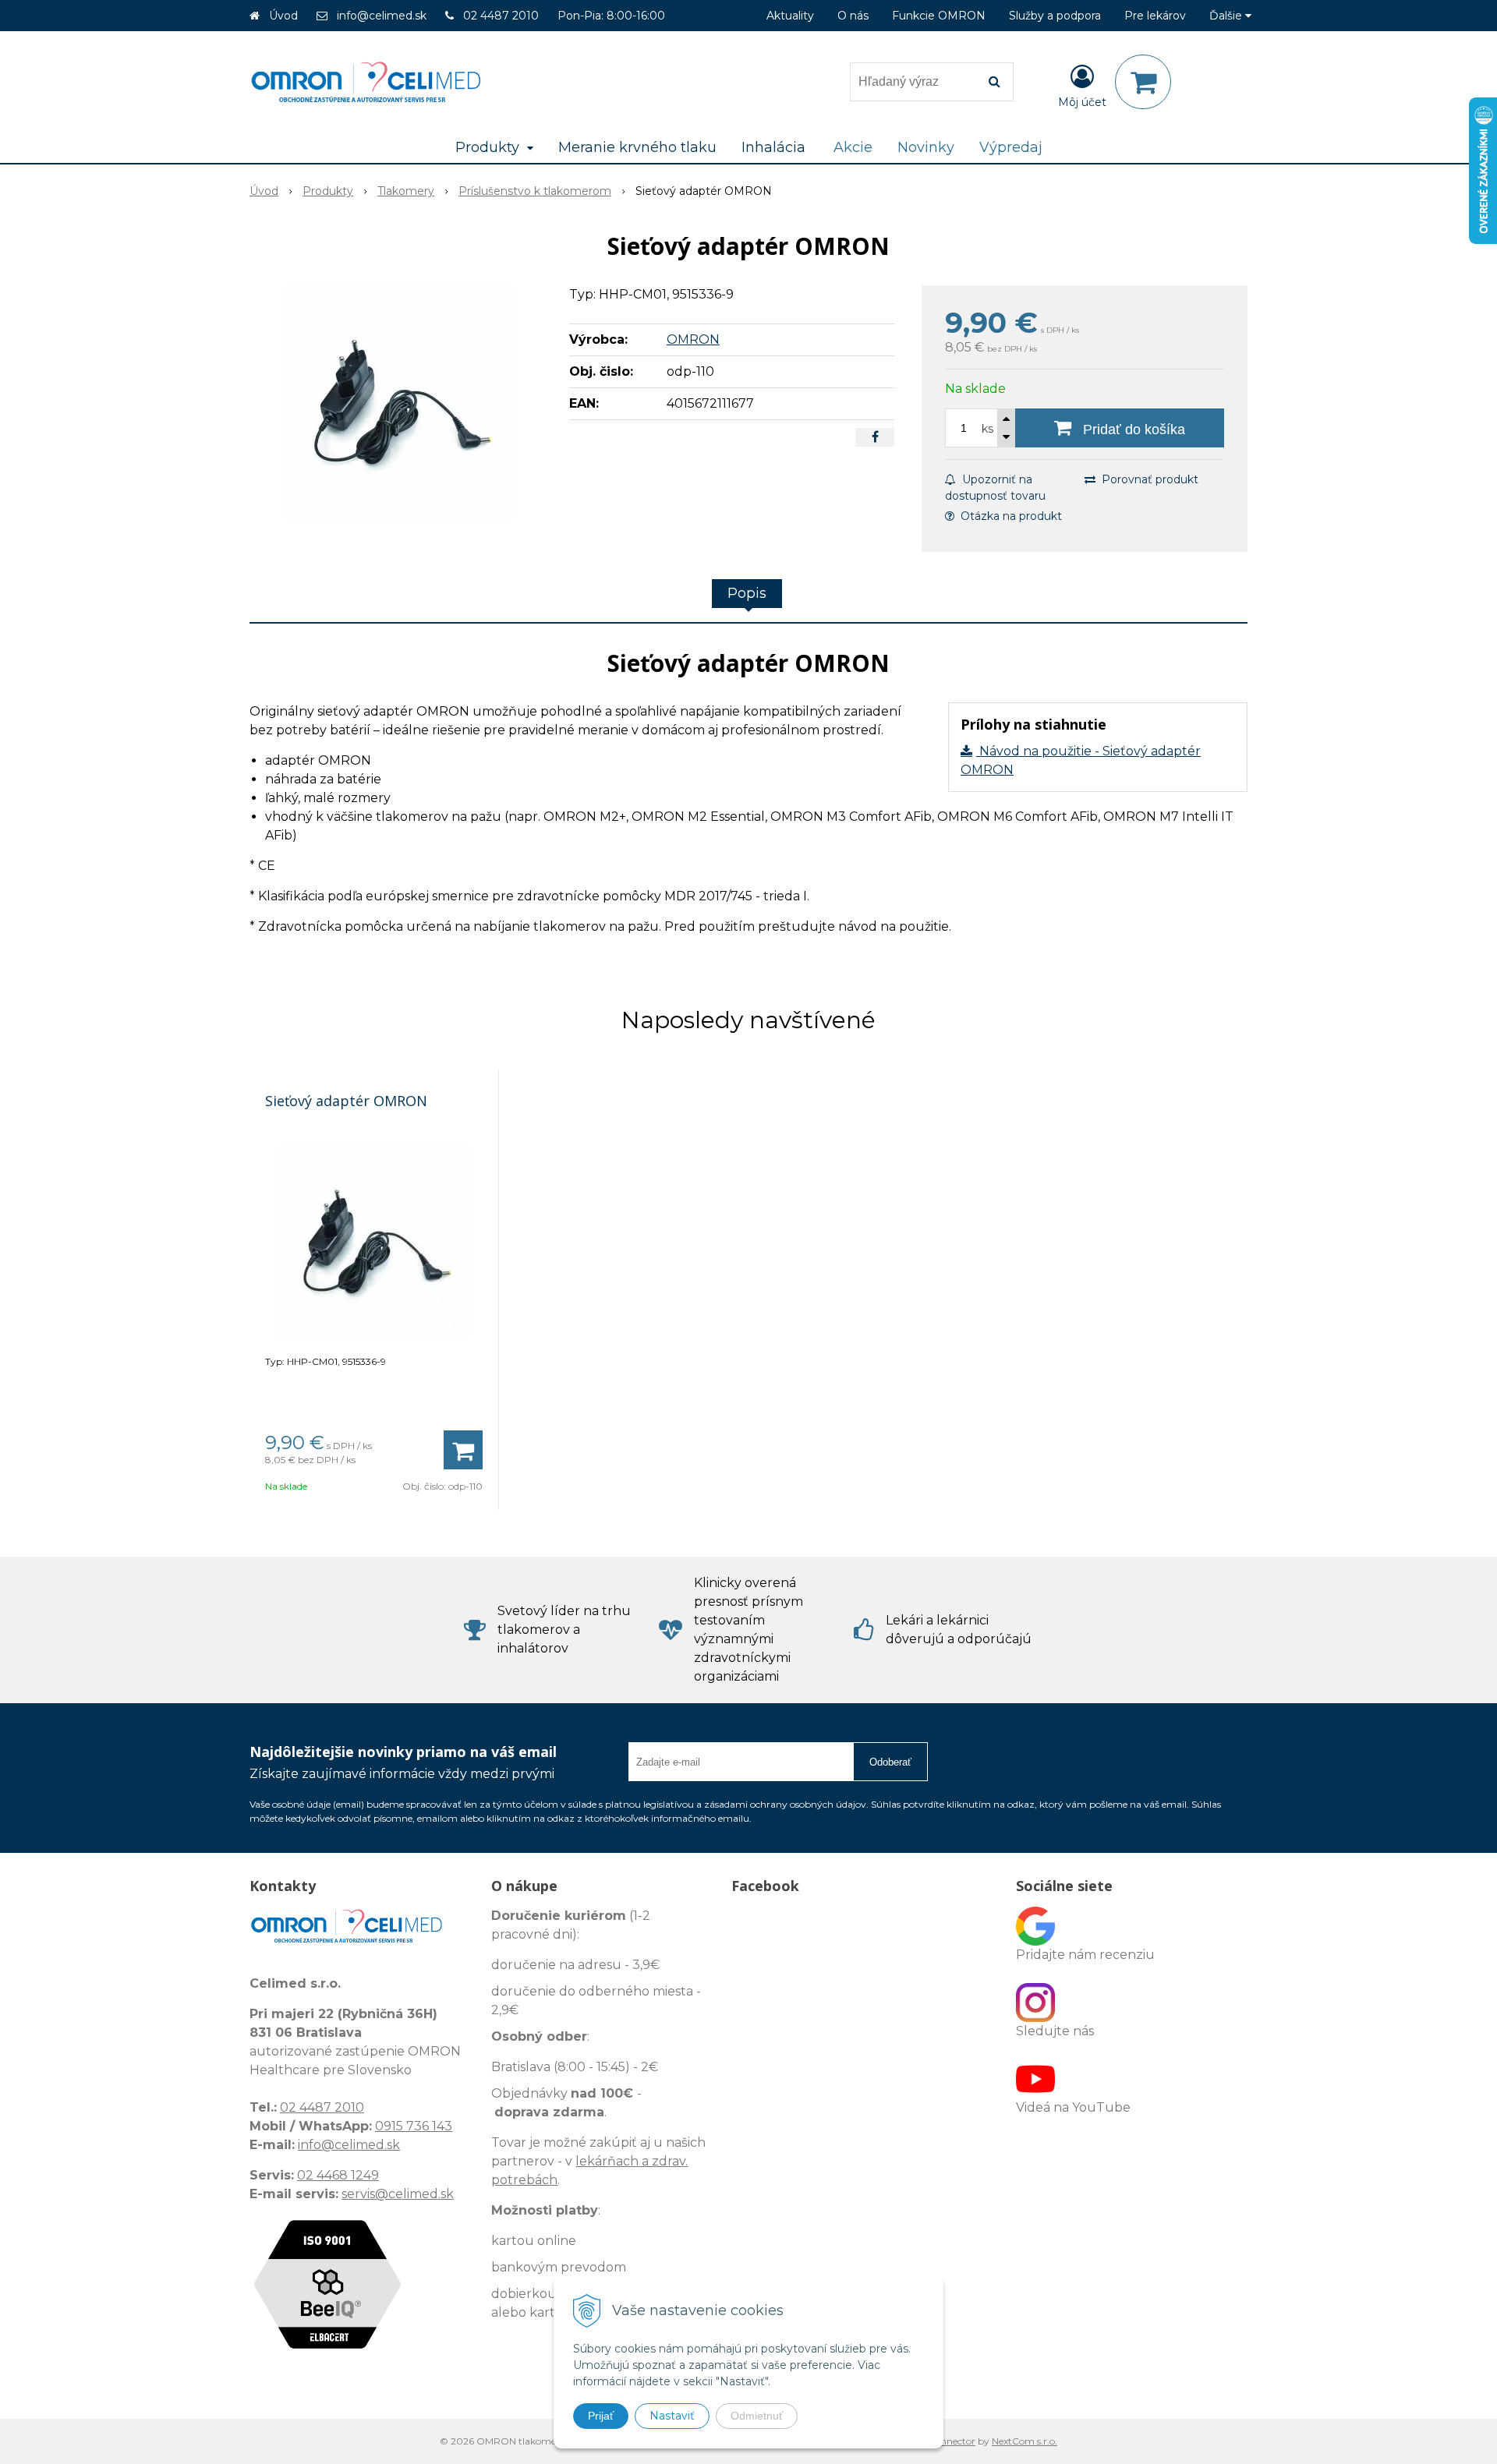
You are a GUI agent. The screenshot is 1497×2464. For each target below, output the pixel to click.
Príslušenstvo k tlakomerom (535, 191)
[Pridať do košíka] (463, 1450)
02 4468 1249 (338, 2175)
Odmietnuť (757, 2416)
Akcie (853, 147)
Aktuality (790, 16)
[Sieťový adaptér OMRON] (399, 402)
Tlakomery (406, 191)
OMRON (693, 339)
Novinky (926, 147)
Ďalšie (1227, 16)
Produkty (328, 191)
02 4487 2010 (501, 16)
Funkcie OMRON (939, 16)
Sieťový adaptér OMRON (346, 1101)
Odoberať (890, 1762)
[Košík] (1143, 82)
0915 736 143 (414, 2126)
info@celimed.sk (382, 16)
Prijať (601, 2416)
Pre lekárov (1155, 16)
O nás (853, 16)
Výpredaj (1011, 147)
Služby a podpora (1055, 16)
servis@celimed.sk (398, 2194)
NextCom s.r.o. (1025, 2441)
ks (987, 429)
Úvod (283, 16)
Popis (747, 593)
